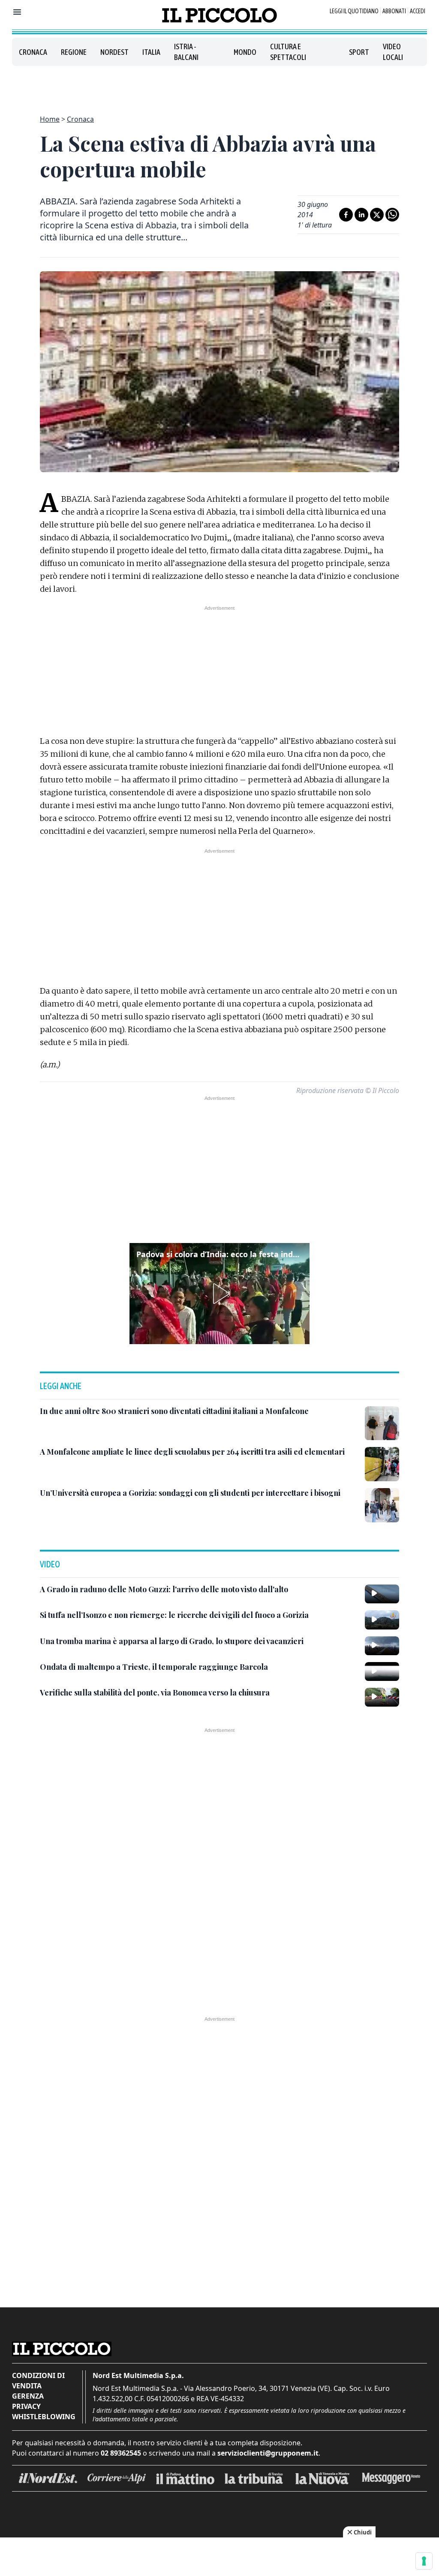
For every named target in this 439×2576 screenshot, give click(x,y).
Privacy (26, 2406)
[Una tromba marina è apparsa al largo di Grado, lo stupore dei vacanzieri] (382, 1646)
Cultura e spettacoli (288, 52)
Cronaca (33, 52)
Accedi (418, 11)
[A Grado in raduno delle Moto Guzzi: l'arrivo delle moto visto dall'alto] (382, 1594)
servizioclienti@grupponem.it (268, 2453)
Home (50, 119)
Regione (74, 52)
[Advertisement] (219, 85)
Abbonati (394, 11)
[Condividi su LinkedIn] (361, 215)
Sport (359, 52)
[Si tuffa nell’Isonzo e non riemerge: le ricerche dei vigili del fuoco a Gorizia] (382, 1620)
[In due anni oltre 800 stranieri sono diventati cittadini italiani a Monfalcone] (382, 1423)
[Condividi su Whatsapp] (392, 215)
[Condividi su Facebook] (346, 215)
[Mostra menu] (17, 12)
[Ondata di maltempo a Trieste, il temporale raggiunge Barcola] (382, 1671)
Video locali (393, 52)
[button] (219, 1294)
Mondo (245, 52)
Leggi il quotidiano (354, 11)
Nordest (114, 52)
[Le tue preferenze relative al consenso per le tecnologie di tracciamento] (424, 2561)
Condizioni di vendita (38, 2381)
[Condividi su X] (377, 215)
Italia (151, 52)
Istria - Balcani (186, 52)
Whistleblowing (44, 2417)
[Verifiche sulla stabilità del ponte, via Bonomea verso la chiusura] (382, 1697)
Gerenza (28, 2396)
